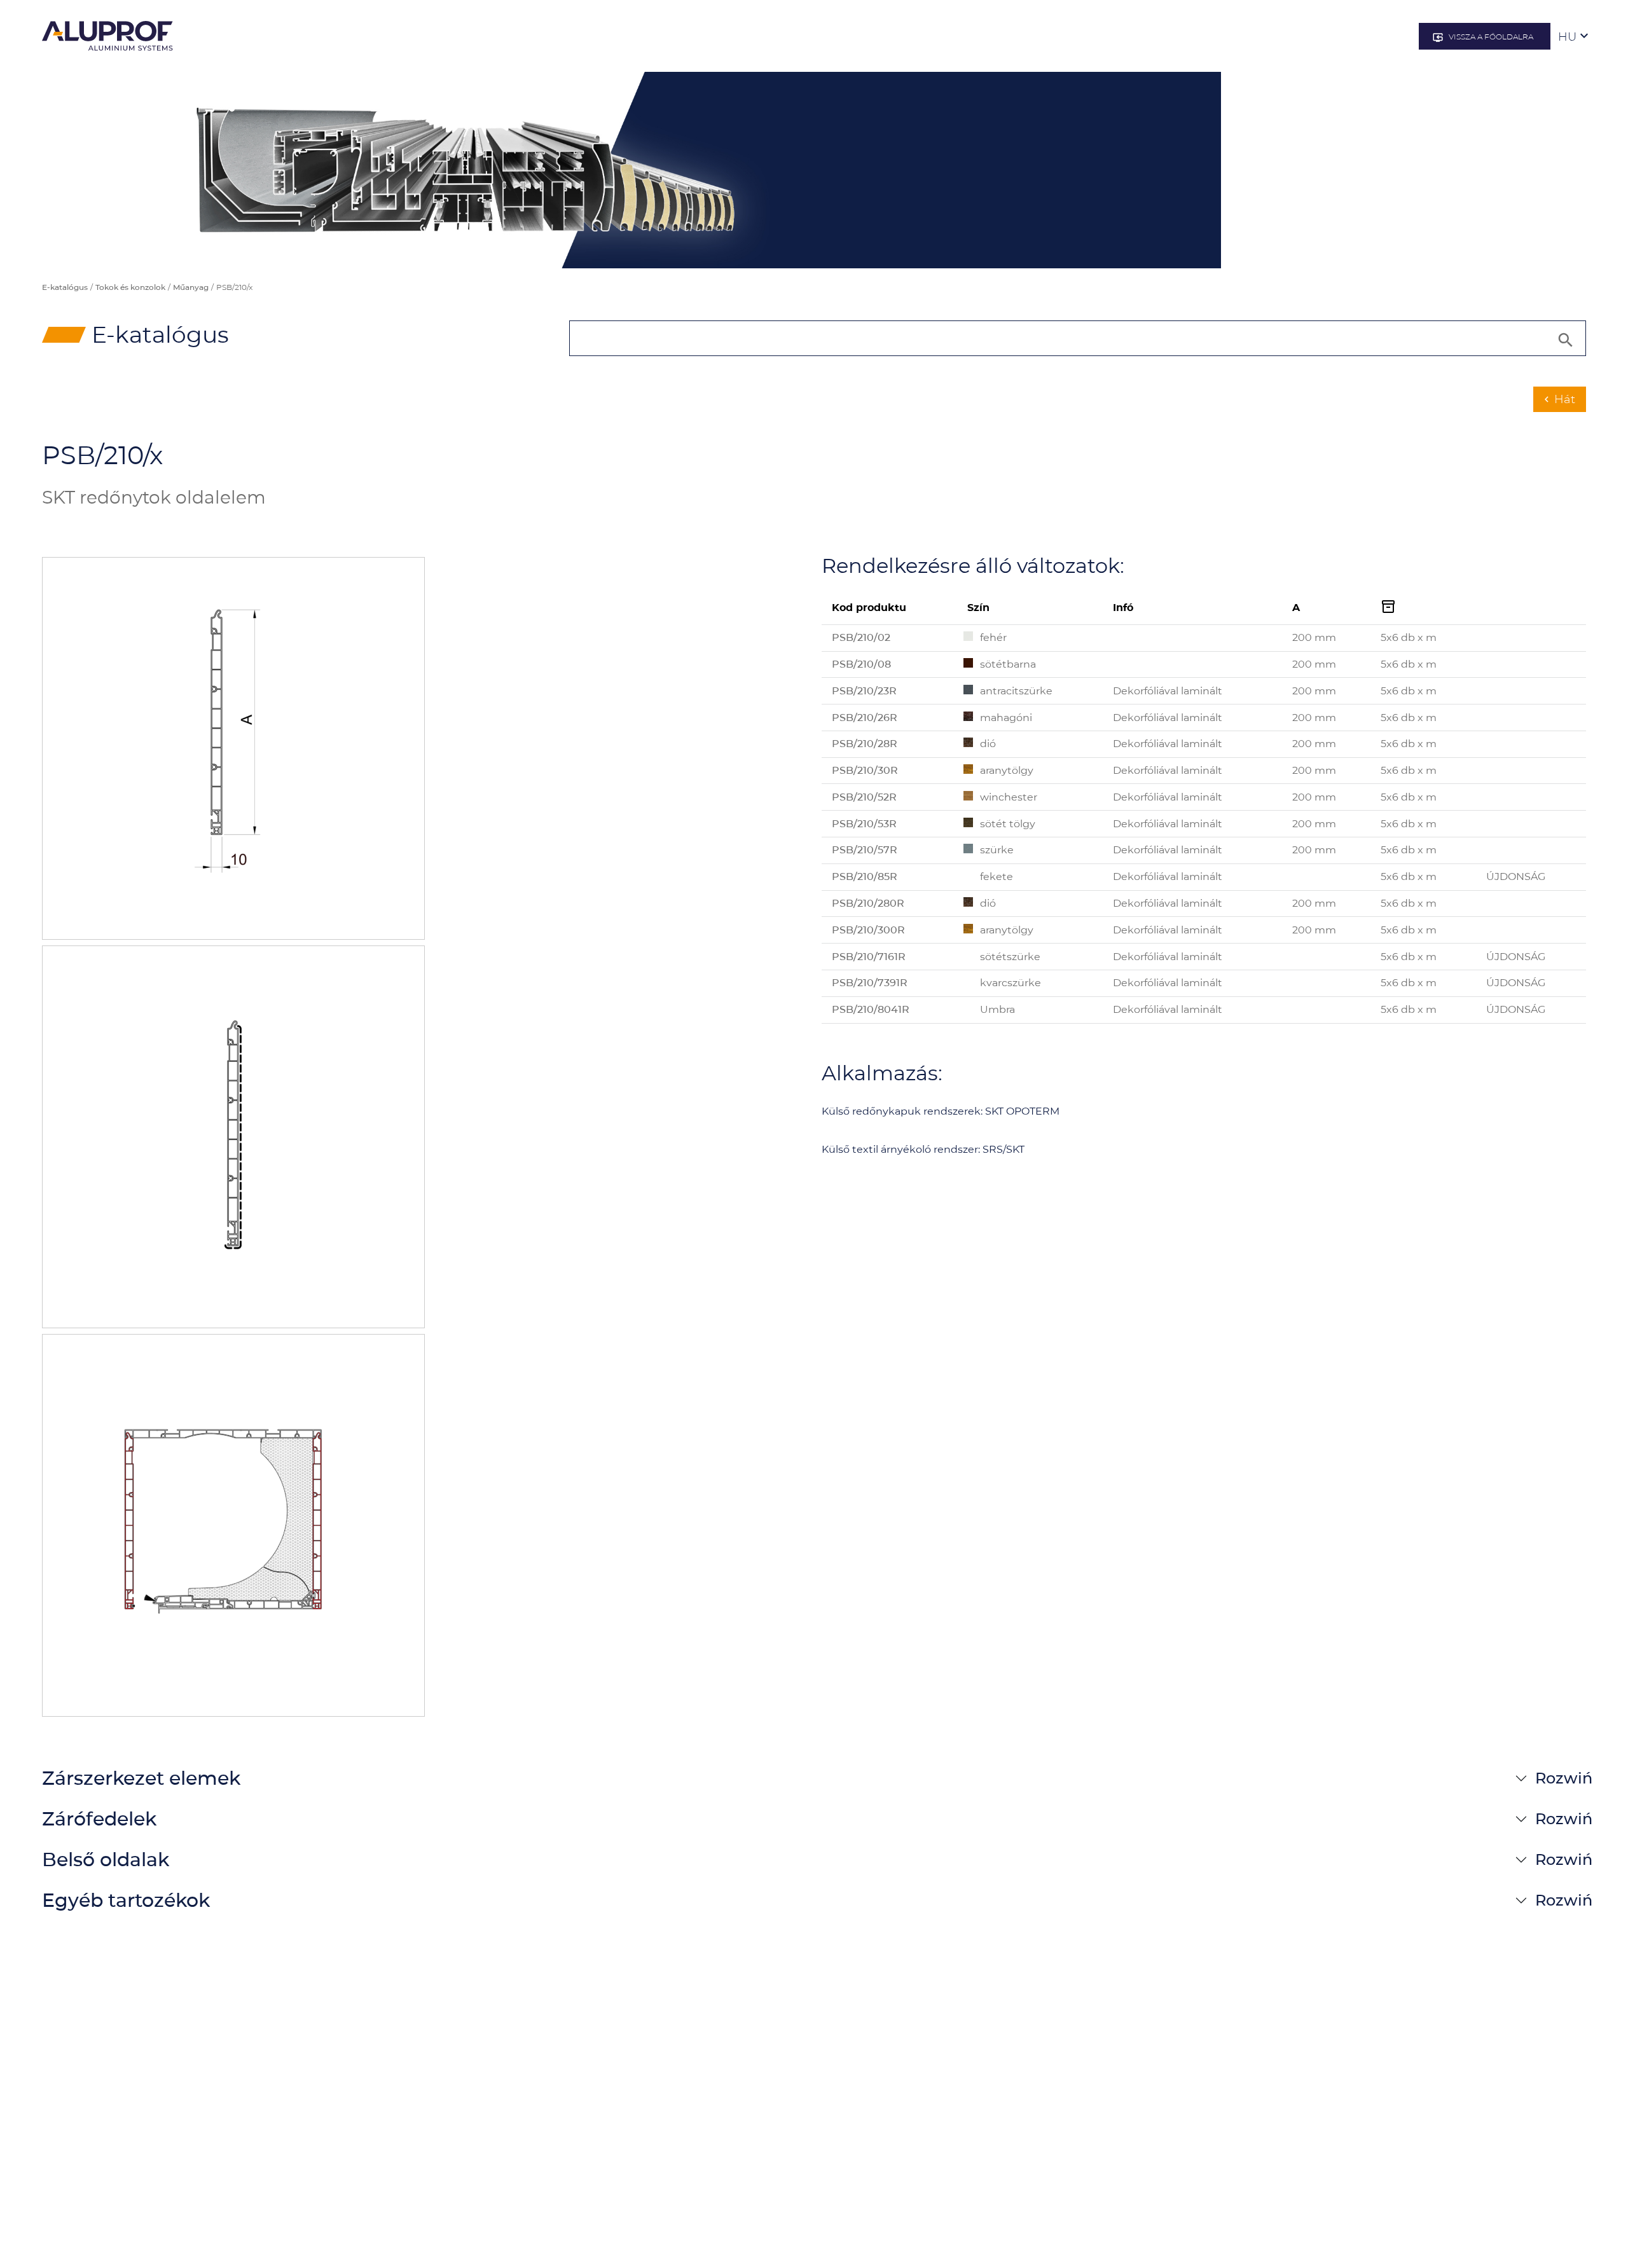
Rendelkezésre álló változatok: (973, 566)
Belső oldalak (106, 1859)
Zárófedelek (99, 1819)
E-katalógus (65, 287)
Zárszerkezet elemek (141, 1778)
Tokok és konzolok (130, 287)
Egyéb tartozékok (126, 1900)
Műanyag (191, 287)
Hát (1558, 399)
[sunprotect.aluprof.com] (107, 36)
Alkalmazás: (882, 1073)
